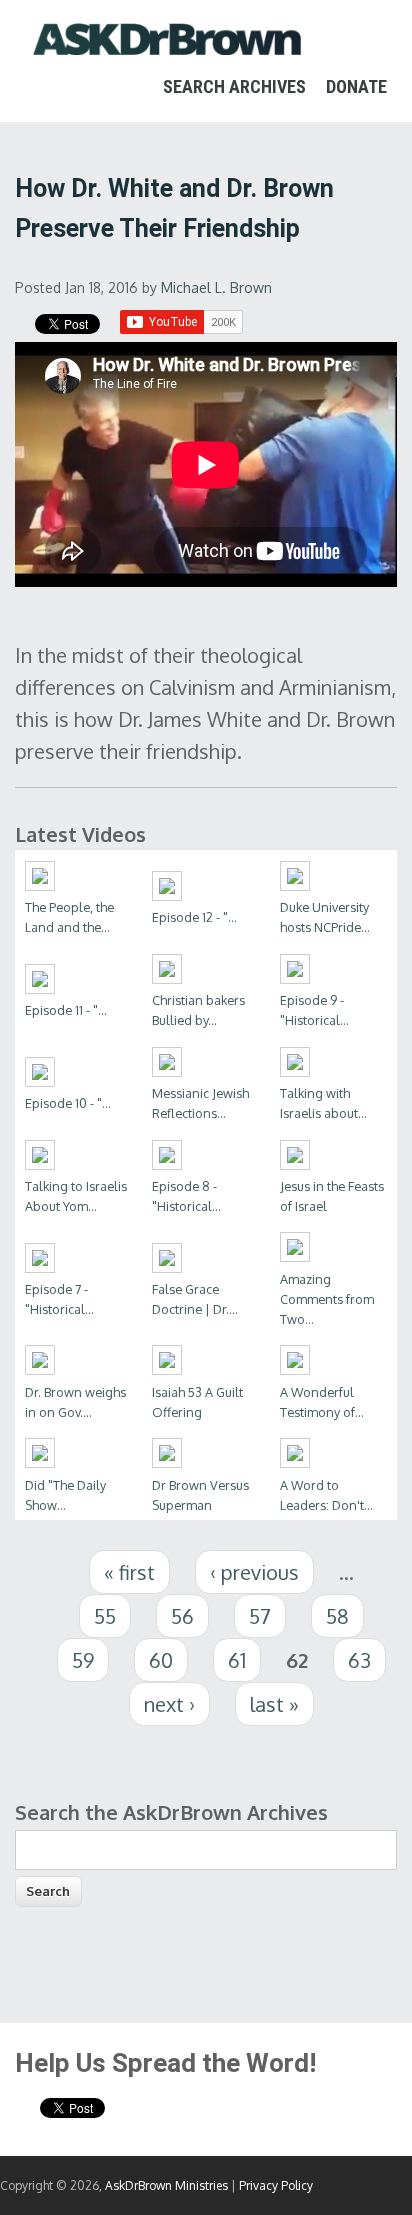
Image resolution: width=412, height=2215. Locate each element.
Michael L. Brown (216, 287)
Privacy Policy (276, 2185)
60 (161, 1660)
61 (237, 1660)
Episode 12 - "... (194, 917)
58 (337, 1616)
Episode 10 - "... (68, 1103)
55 (105, 1616)
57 (260, 1616)
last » (274, 1704)
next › (169, 1704)
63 (359, 1660)
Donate (356, 86)
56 (182, 1616)
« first (129, 1572)
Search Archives (234, 86)
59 (83, 1660)
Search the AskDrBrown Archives (171, 1812)
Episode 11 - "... (66, 1010)
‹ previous (254, 1572)
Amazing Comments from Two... (327, 1299)
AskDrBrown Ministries (166, 2185)
